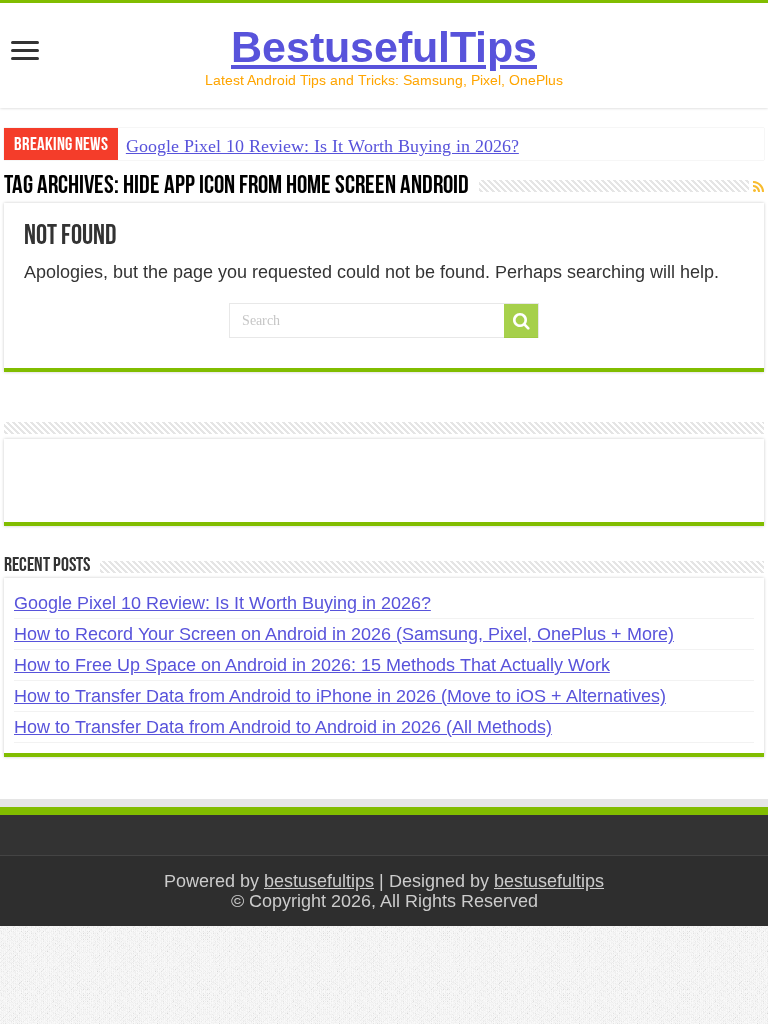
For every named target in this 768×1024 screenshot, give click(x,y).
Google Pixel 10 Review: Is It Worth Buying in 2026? (322, 146)
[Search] (521, 321)
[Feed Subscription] (758, 187)
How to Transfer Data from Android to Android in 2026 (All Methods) (283, 727)
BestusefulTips (384, 47)
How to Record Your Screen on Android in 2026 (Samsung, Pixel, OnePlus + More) (344, 634)
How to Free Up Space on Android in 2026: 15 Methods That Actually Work (312, 665)
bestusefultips (319, 881)
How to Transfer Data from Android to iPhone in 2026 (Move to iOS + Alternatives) (340, 696)
